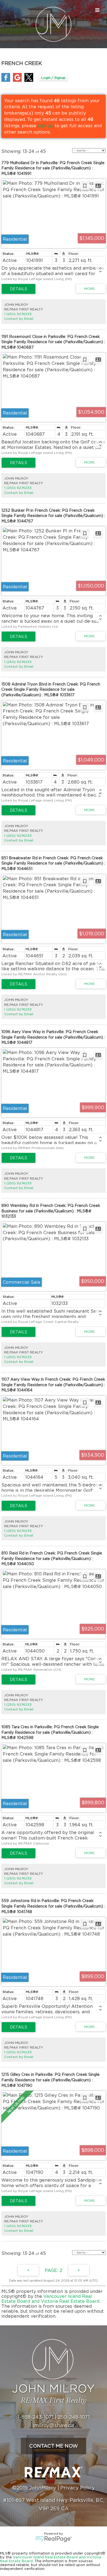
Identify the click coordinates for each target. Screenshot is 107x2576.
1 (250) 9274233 (18, 314)
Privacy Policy (78, 2488)
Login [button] (53, 78)
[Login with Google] (17, 80)
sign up (45, 126)
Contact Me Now (54, 2446)
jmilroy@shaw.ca (54, 2425)
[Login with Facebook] (6, 80)
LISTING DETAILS (19, 289)
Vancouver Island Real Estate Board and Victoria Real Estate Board (50, 2299)
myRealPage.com (54, 2539)
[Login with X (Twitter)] (29, 80)
